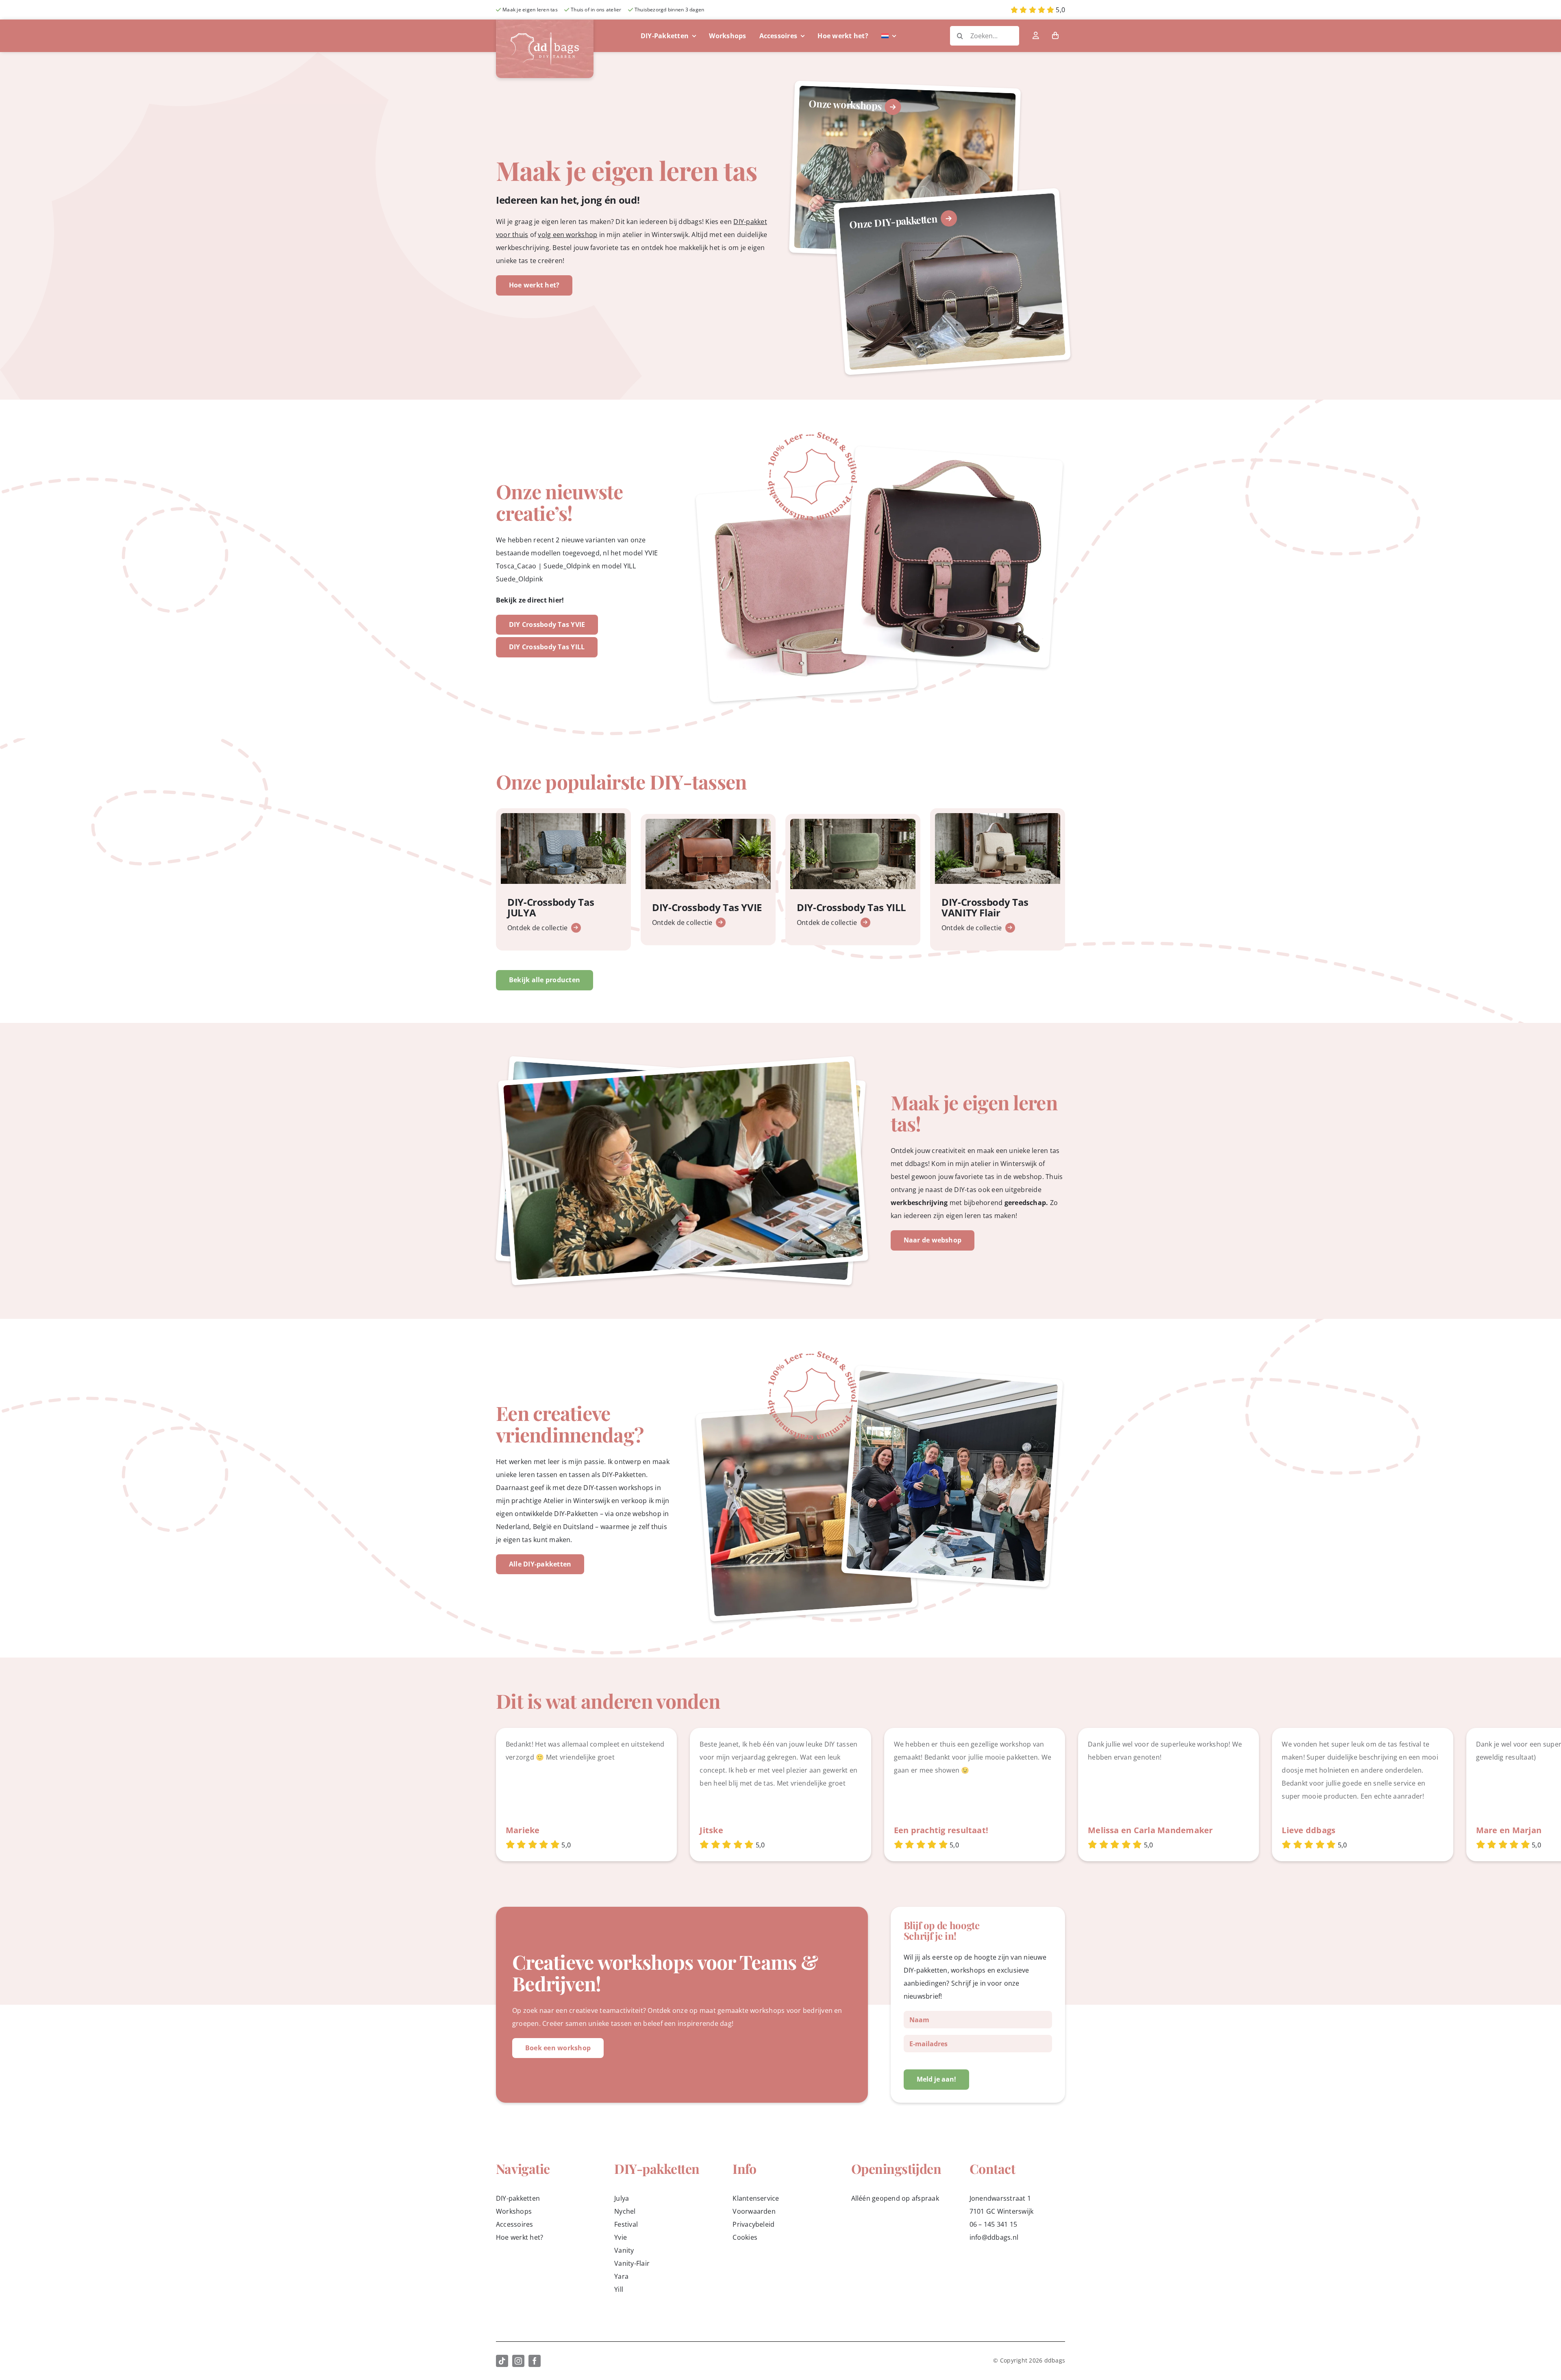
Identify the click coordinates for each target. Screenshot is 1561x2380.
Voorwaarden (754, 2211)
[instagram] (518, 2361)
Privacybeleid (753, 2224)
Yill (619, 2289)
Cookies (745, 2237)
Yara (621, 2276)
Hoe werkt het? (520, 2237)
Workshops (514, 2211)
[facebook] (535, 2361)
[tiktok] (502, 2361)
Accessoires (515, 2224)
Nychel (625, 2211)
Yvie (621, 2237)
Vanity (624, 2250)
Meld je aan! (936, 2079)
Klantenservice (756, 2198)
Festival (626, 2224)
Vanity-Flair (632, 2263)
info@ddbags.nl (994, 2237)
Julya (622, 2198)
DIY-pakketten (518, 2198)
